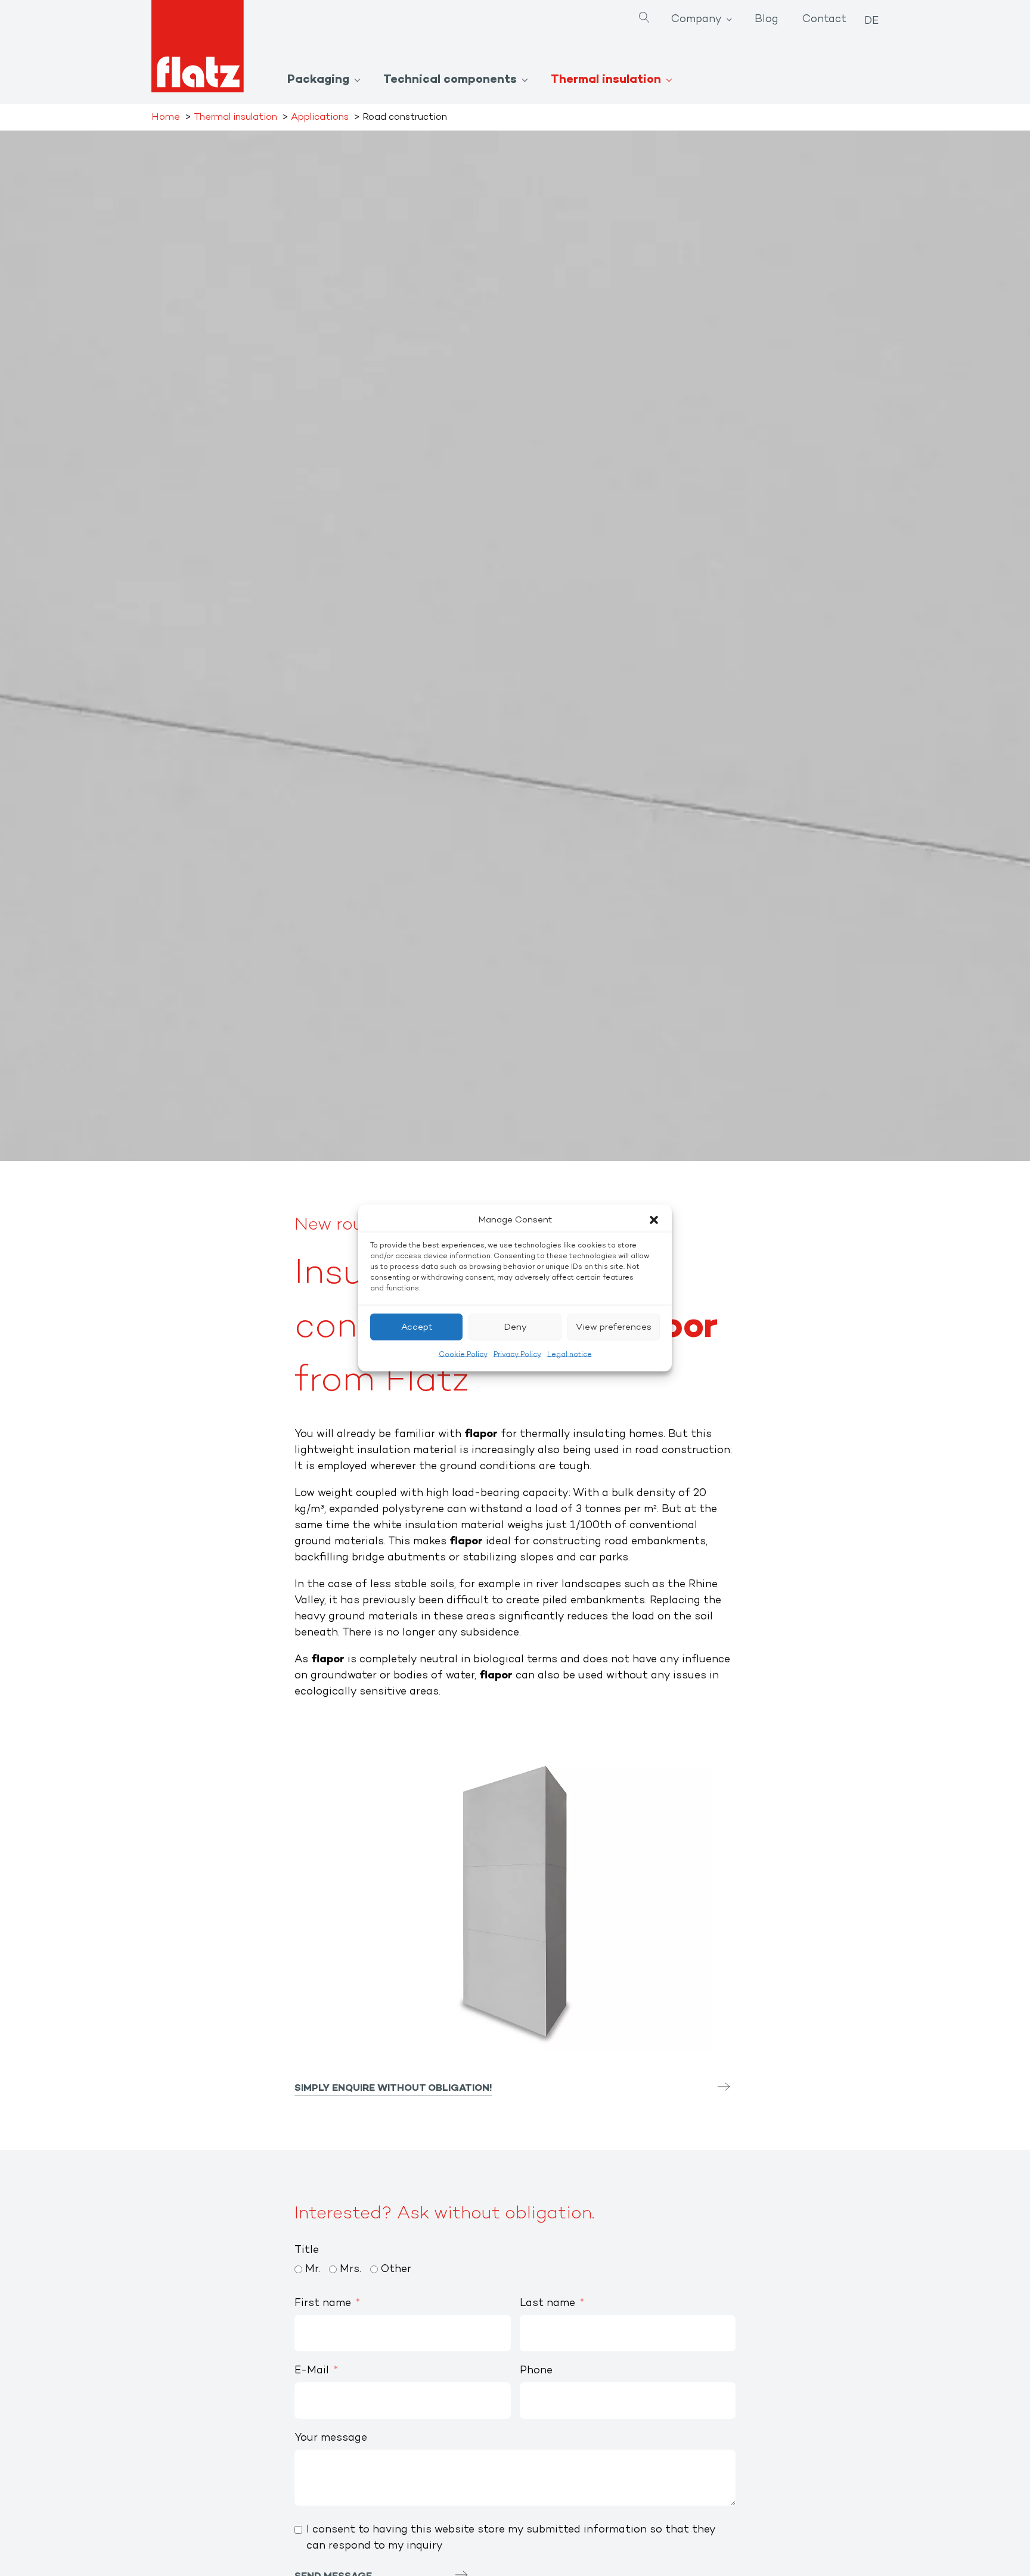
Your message (331, 2438)
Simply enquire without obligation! (393, 2088)
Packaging (318, 80)
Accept (417, 1327)
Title (307, 2251)
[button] (654, 1220)
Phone (536, 2371)
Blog (767, 20)
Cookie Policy (463, 1355)
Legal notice (570, 1355)
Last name (547, 2304)
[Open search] (644, 19)
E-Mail (312, 2371)
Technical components (450, 80)
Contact (824, 20)
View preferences (614, 1327)
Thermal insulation (606, 80)
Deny (515, 1327)
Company (697, 20)
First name (323, 2304)
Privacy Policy (517, 1355)
